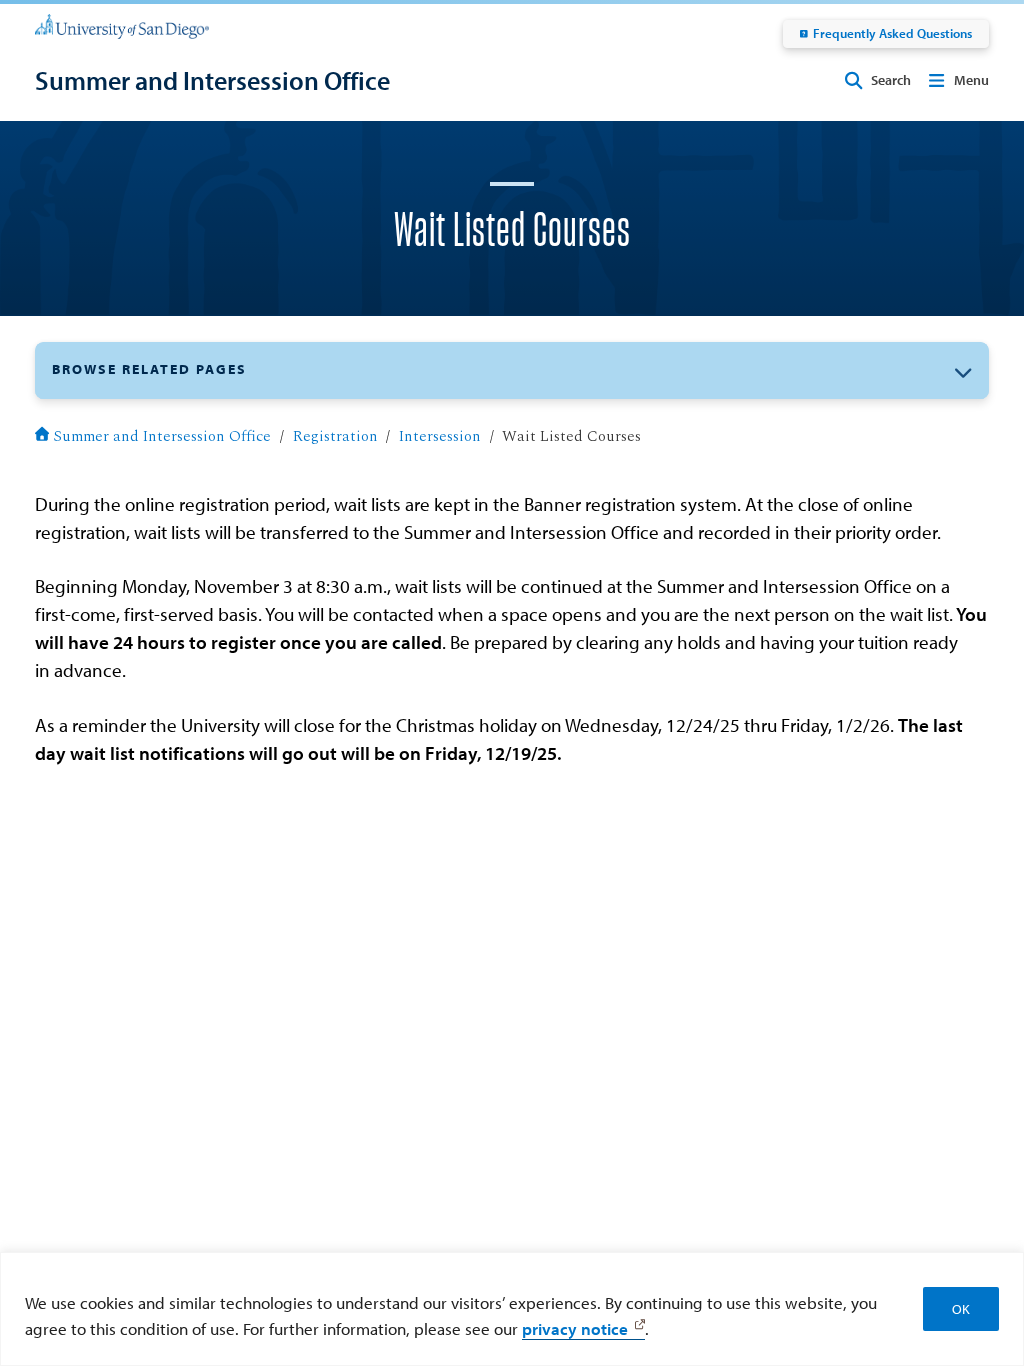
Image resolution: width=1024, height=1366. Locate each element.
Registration (335, 436)
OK (961, 1309)
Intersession (440, 436)
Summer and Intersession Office (162, 436)
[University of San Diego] (122, 25)
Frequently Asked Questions (892, 33)
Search (891, 80)
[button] (512, 370)
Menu (971, 80)
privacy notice (575, 1328)
